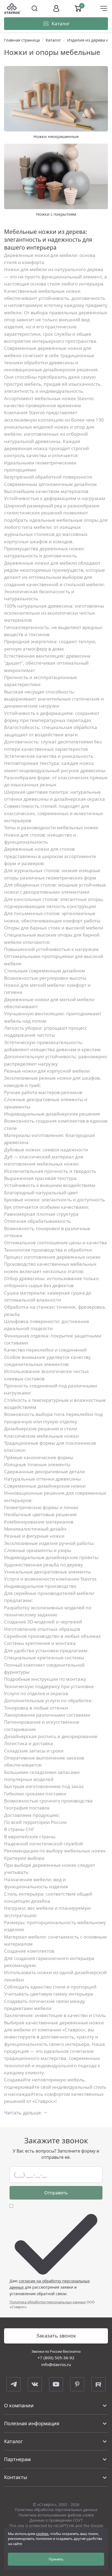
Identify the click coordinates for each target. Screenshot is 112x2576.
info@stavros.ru (56, 2364)
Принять (56, 2559)
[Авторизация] (56, 8)
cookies (42, 2534)
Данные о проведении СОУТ (56, 2520)
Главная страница (22, 40)
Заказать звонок (56, 2336)
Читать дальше (23, 2113)
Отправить (56, 2193)
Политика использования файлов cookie (56, 2515)
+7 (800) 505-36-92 (56, 2358)
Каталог (53, 40)
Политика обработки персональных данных (48, 2302)
